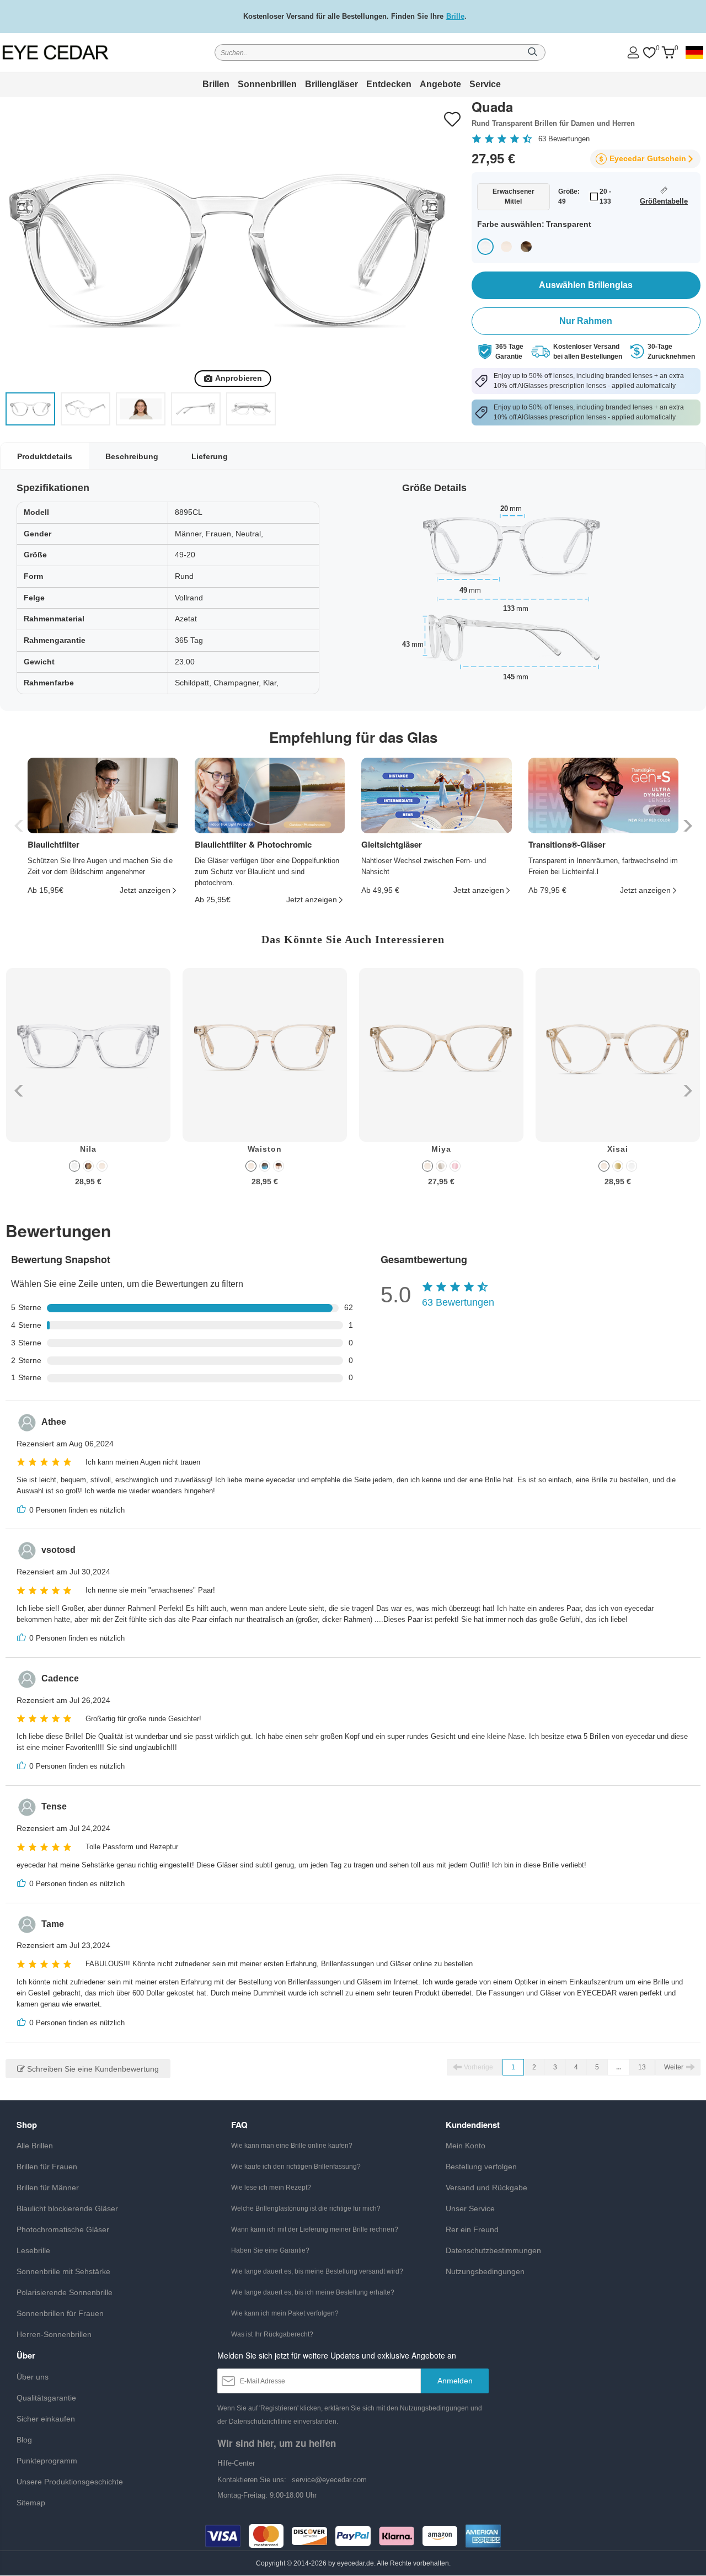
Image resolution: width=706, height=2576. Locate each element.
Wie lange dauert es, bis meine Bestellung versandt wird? (317, 2271)
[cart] (668, 53)
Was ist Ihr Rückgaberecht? (272, 2334)
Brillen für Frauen (47, 2167)
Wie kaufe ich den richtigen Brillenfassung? (296, 2167)
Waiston (265, 1149)
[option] (88, 1085)
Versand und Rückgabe (486, 2188)
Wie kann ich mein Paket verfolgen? (285, 2313)
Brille (455, 16)
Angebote (440, 84)
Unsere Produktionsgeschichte (70, 2482)
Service (485, 84)
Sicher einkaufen (46, 2419)
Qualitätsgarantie (46, 2398)
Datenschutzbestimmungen (493, 2250)
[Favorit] (649, 53)
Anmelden (455, 2381)
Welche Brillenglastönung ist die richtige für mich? (306, 2208)
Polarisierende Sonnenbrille (65, 2292)
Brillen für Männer (48, 2188)
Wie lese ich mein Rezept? (271, 2188)
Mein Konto (466, 2146)
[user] (633, 52)
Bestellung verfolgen (481, 2167)
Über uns (33, 2377)
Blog (24, 2440)
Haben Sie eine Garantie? (270, 2250)
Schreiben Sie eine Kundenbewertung (92, 2069)
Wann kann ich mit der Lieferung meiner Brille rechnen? (315, 2229)
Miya (441, 1149)
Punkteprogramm (47, 2461)
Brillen (216, 84)
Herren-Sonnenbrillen (54, 2334)
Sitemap (31, 2503)
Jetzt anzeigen (145, 890)
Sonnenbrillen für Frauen (60, 2313)
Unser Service (470, 2208)
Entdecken (389, 84)
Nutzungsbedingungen (485, 2271)
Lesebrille (33, 2250)
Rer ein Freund (472, 2229)
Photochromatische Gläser (63, 2229)
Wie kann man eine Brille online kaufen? (292, 2146)
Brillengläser (331, 84)
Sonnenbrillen (267, 84)
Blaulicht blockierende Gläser (67, 2208)
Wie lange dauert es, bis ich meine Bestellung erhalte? (313, 2292)
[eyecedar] (71, 52)
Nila (88, 1149)
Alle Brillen (35, 2146)
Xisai (618, 1149)
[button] (686, 826)
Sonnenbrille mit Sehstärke (63, 2271)
